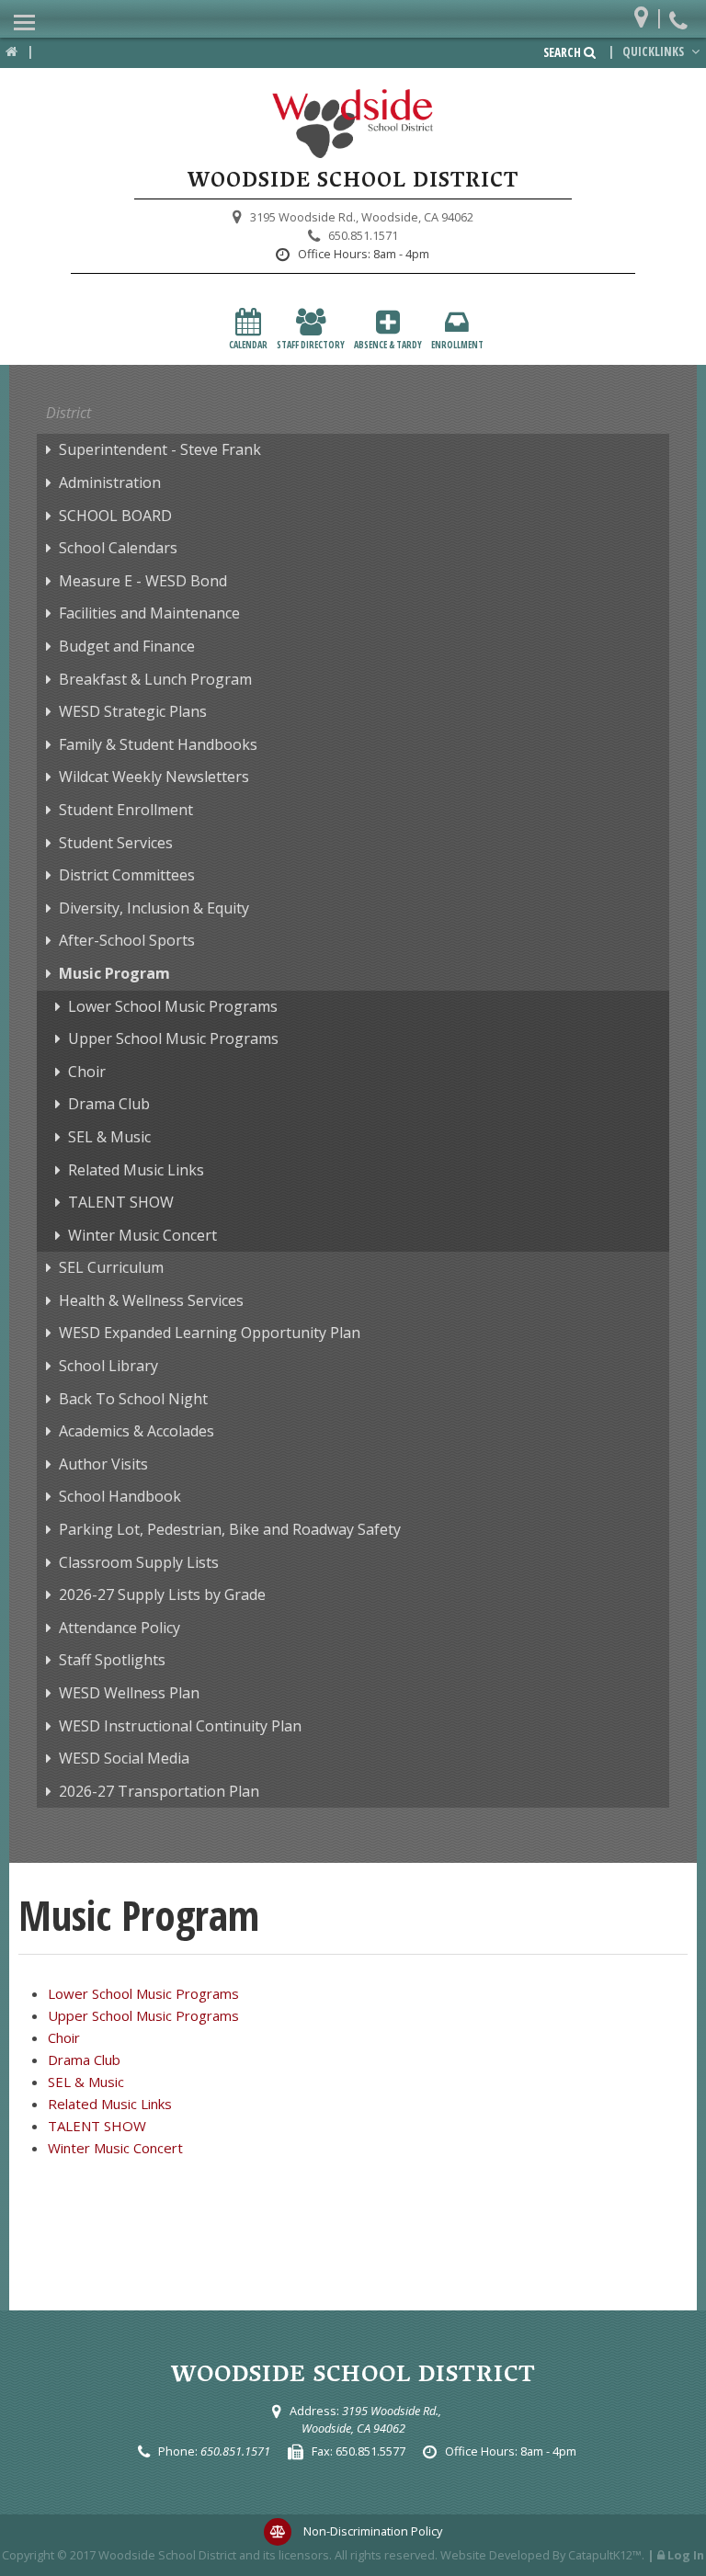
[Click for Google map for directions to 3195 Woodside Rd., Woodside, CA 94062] (646, 13)
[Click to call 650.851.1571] (681, 13)
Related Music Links (136, 1170)
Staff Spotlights (112, 1660)
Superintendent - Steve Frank (160, 449)
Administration (110, 482)
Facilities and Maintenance (149, 613)
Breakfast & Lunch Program (155, 679)
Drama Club (109, 1104)
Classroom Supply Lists (139, 1562)
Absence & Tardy (388, 345)
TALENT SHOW (121, 1202)
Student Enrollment (126, 810)
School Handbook (120, 1496)
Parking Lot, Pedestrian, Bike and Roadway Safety (230, 1529)
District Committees (127, 875)
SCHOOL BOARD (115, 516)
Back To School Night (133, 1399)
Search (564, 52)
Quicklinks (655, 51)
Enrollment (457, 345)
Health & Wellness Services (151, 1300)
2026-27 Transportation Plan (159, 1791)
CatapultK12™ (605, 2555)
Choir (87, 1072)
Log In (686, 2555)
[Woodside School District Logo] (353, 124)
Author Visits (103, 1464)
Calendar (248, 345)
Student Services (116, 843)
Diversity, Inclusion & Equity (154, 908)
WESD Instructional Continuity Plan (180, 1726)
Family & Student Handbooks (158, 744)
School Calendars (118, 548)
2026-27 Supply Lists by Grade (162, 1594)
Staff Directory (311, 345)
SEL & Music (109, 1137)
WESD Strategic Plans (133, 711)
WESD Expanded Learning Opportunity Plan (210, 1333)
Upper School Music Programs (173, 1038)
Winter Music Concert (142, 1235)
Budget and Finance (127, 646)
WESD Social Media (124, 1758)
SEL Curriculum (111, 1267)
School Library (108, 1366)
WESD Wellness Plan (129, 1693)
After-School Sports (127, 940)
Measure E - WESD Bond (143, 581)
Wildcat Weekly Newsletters (154, 777)
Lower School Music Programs (173, 1006)
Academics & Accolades (137, 1431)
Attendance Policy (120, 1628)
